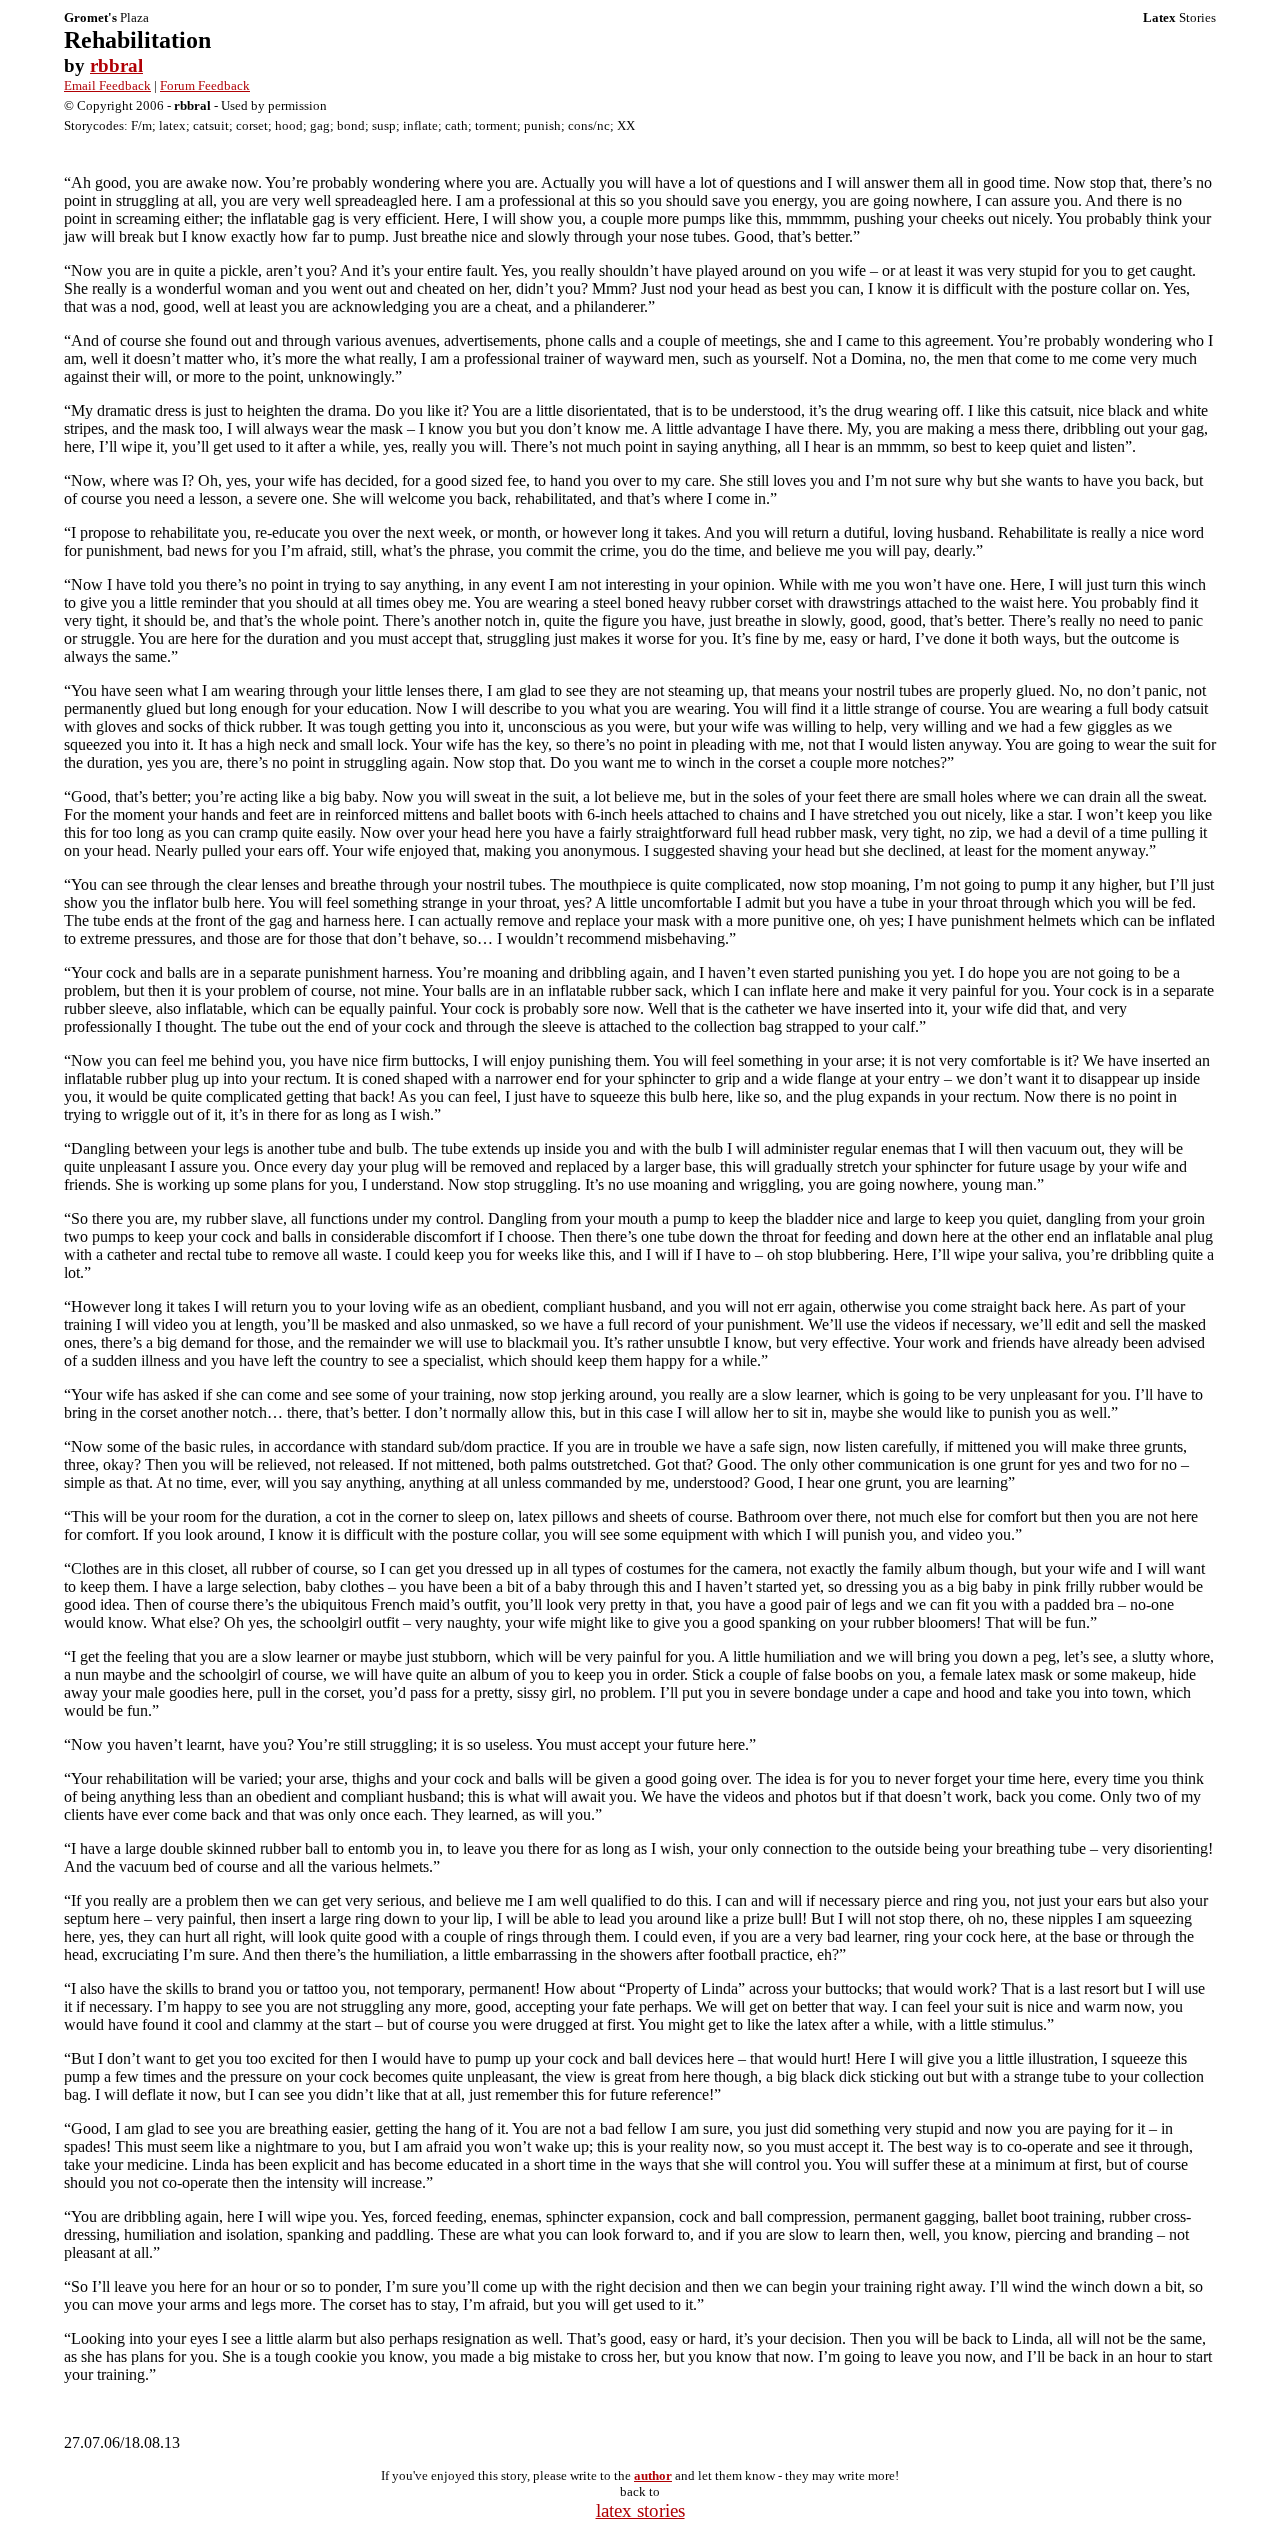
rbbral (116, 65)
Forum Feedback (205, 85)
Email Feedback (107, 85)
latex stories (640, 2510)
